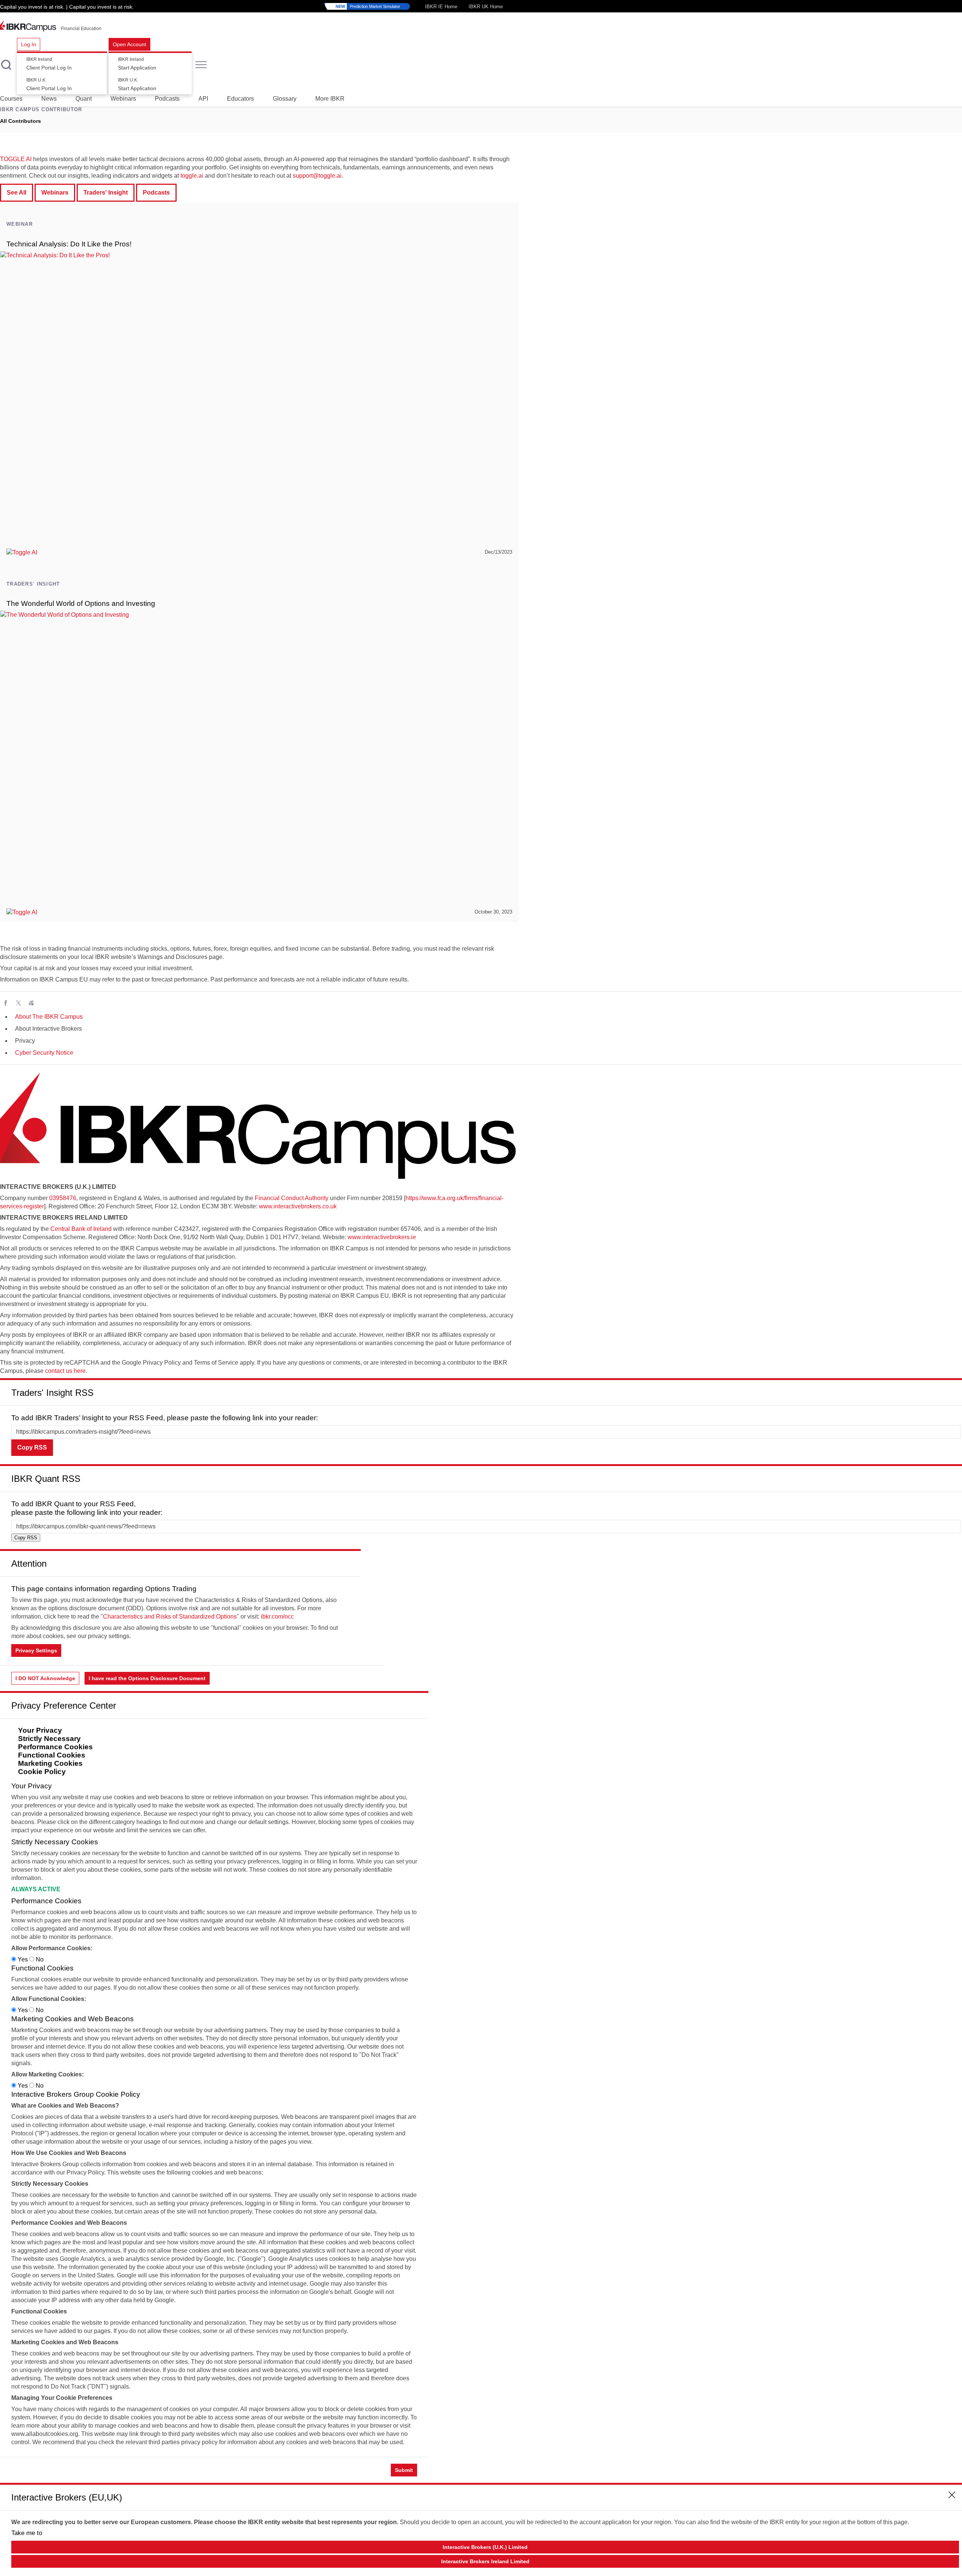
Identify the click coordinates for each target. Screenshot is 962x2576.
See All (17, 193)
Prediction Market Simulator (368, 6)
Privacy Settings (36, 1650)
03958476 (63, 1198)
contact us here (65, 1371)
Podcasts (167, 99)
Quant (84, 99)
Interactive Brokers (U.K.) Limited (485, 2547)
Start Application (137, 64)
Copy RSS (32, 1447)
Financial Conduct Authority (292, 1198)
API (203, 99)
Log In (29, 44)
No (39, 1959)
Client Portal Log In (49, 64)
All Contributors (20, 121)
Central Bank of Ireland (81, 1229)
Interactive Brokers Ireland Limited (485, 2561)
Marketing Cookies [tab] (50, 1763)
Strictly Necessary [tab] (49, 1739)
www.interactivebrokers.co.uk (298, 1206)
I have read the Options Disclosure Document (147, 1678)
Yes (23, 1959)
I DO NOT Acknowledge (45, 1678)
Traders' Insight (106, 193)
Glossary (285, 99)
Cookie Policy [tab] (42, 1772)
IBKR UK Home (486, 7)
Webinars (123, 99)
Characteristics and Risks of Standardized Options (170, 1616)
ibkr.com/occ (277, 1616)
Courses (11, 99)
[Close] (952, 1390)
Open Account (129, 44)
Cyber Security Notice (44, 1053)
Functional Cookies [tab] (52, 1755)
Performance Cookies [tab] (55, 1747)
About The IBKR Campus (49, 1017)
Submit (404, 2470)
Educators (240, 99)
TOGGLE (12, 159)
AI (28, 159)
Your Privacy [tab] (40, 1730)
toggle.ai (192, 176)
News (49, 99)
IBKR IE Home (441, 7)
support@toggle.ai (317, 176)
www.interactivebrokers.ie (382, 1237)
